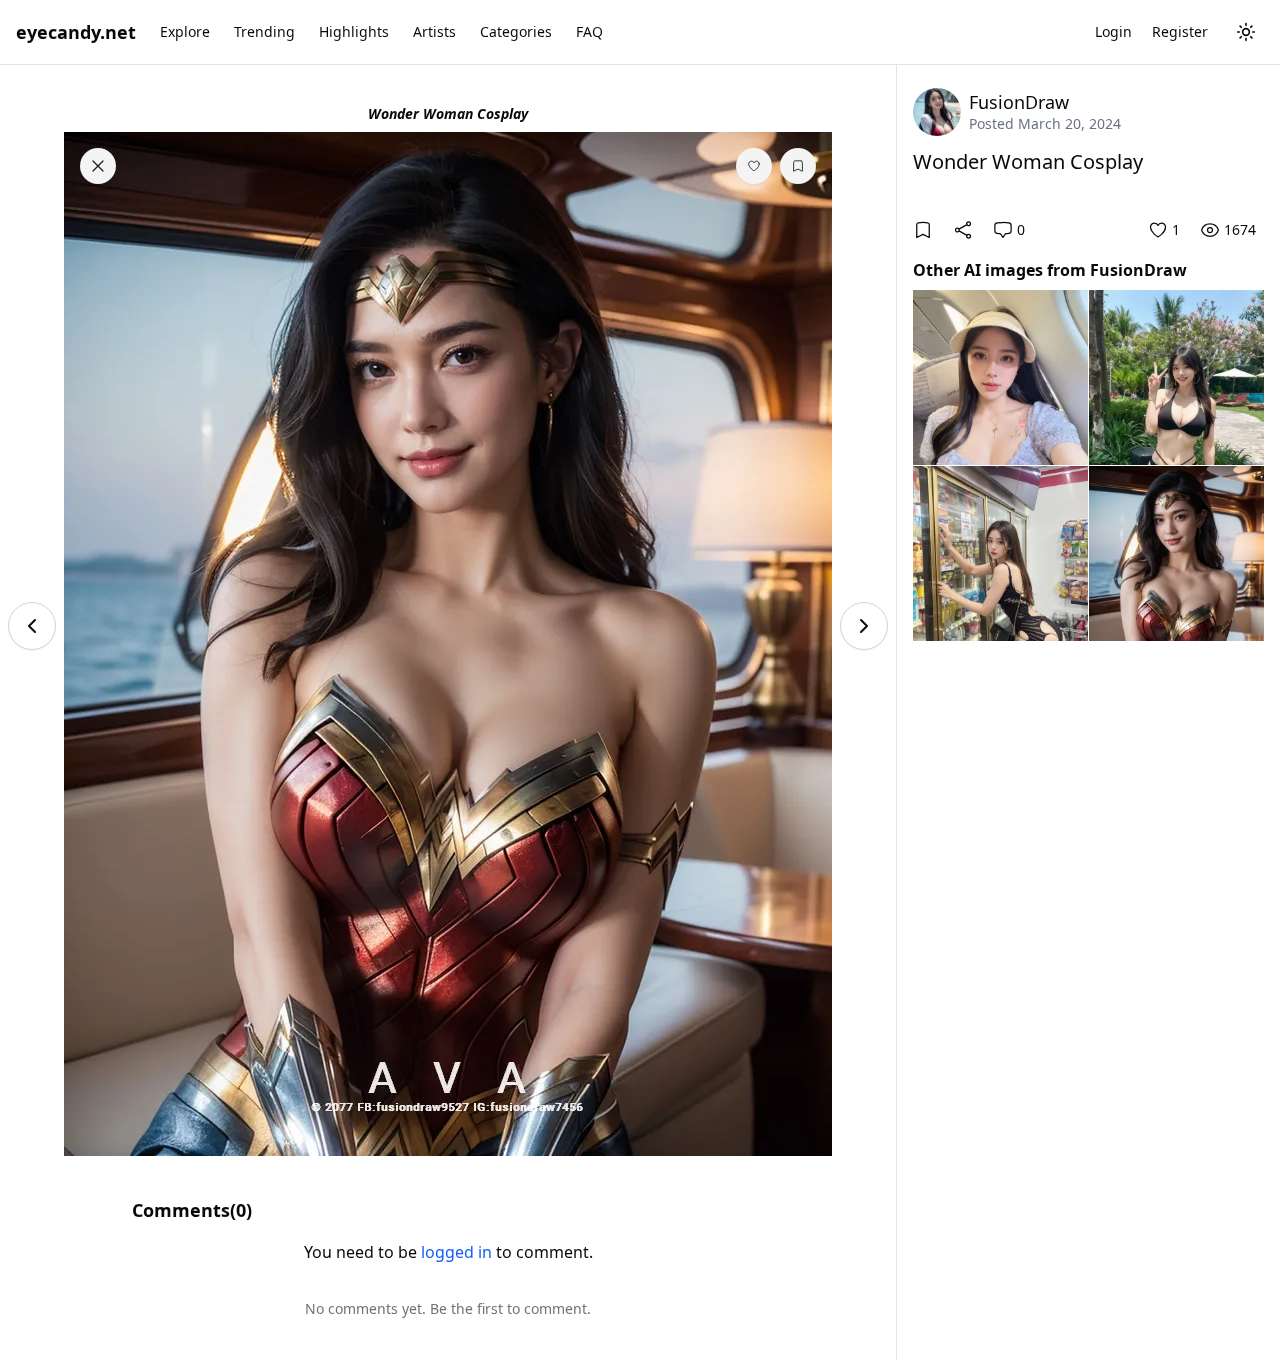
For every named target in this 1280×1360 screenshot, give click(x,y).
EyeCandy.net (76, 32)
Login (1113, 31)
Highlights (354, 31)
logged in (456, 1252)
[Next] (864, 626)
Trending (264, 31)
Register (1180, 31)
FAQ (589, 31)
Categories (516, 31)
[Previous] (32, 626)
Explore (185, 31)
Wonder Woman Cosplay (1028, 161)
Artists (434, 31)
